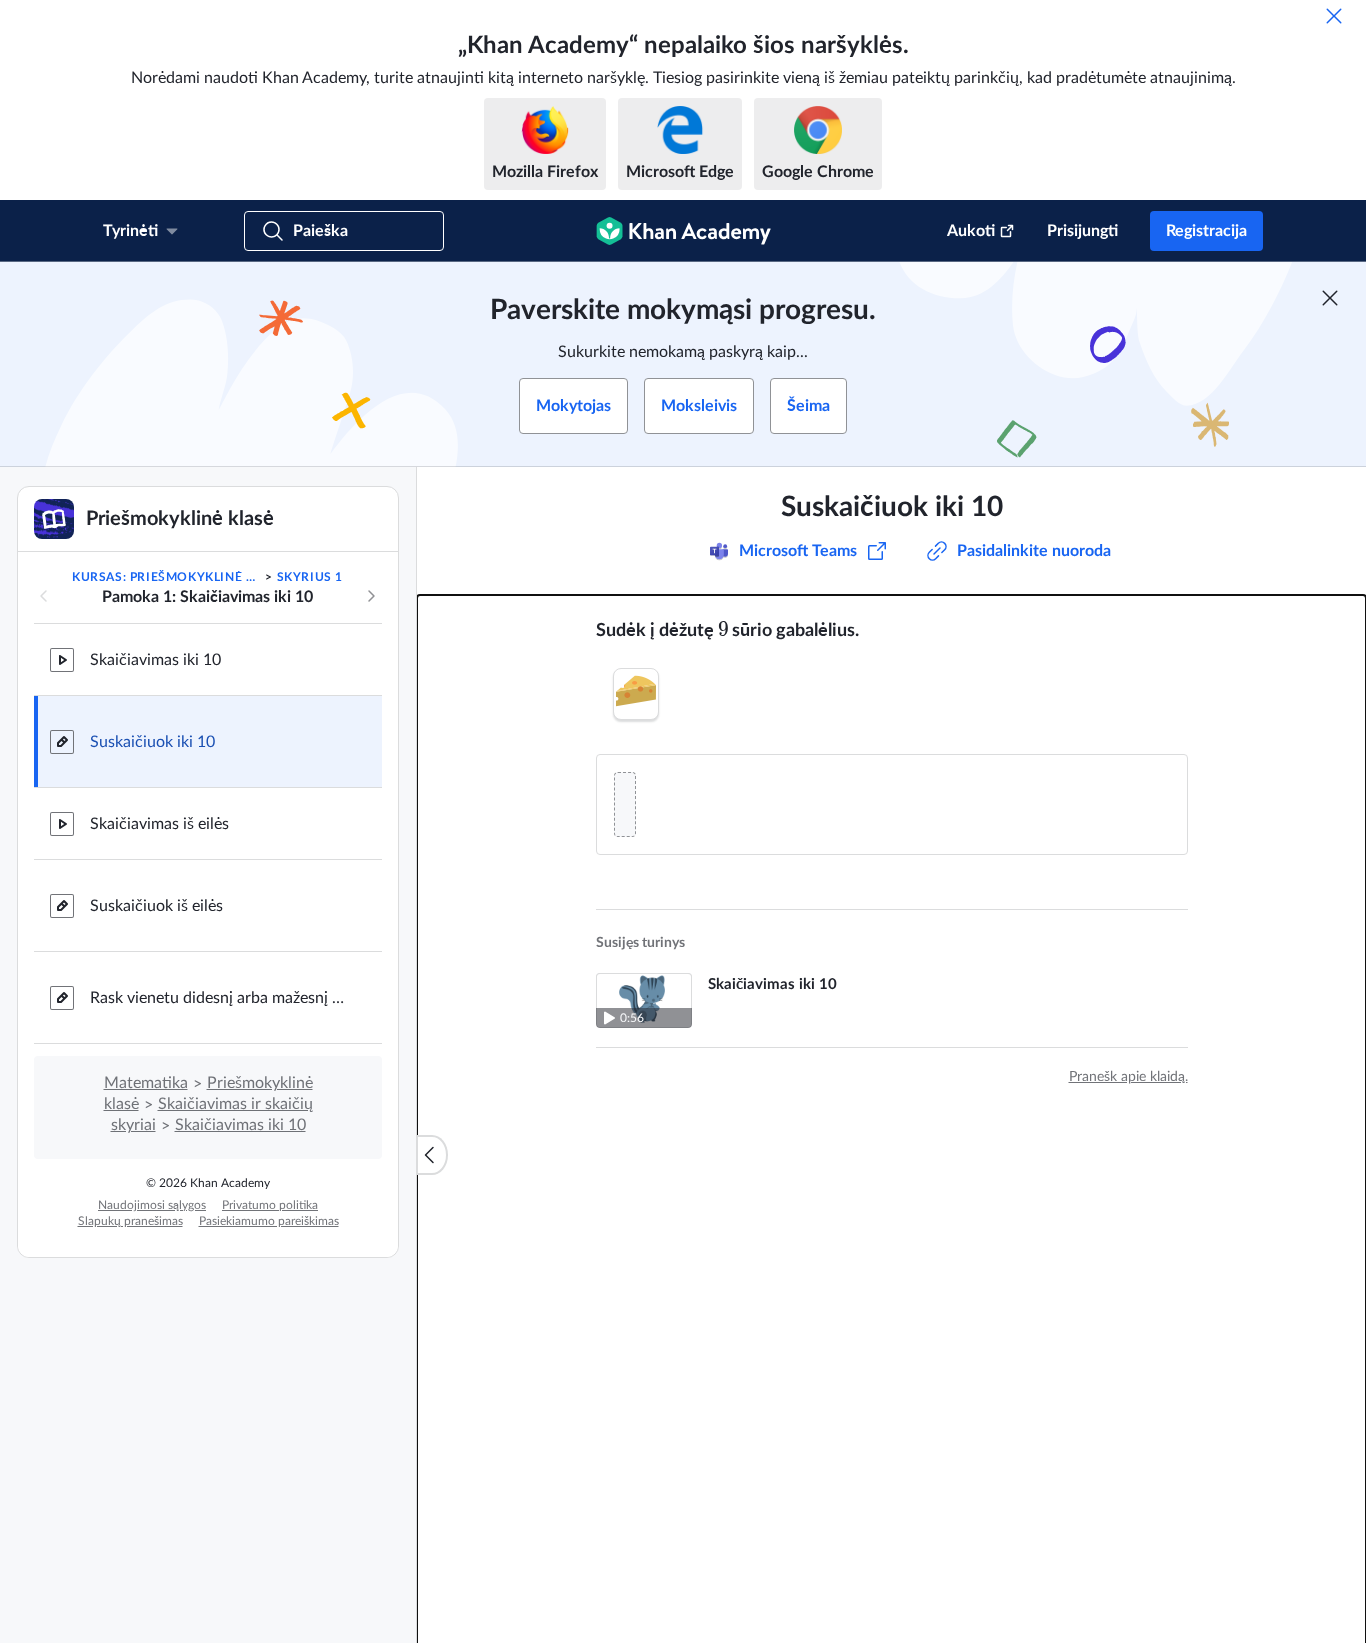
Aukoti (971, 231)
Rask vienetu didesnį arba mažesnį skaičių (220, 998)
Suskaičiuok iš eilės (156, 906)
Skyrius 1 (310, 577)
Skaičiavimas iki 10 (155, 660)
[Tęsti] (371, 596)
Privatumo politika (270, 1205)
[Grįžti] (44, 596)
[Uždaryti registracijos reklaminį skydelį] (1330, 298)
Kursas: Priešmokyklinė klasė (167, 577)
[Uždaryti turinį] (432, 1155)
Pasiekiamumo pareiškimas (269, 1221)
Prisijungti (1082, 231)
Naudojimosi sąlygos (152, 1205)
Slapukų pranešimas (130, 1221)
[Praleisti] (1334, 16)
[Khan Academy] (683, 231)
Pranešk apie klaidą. (1128, 1077)
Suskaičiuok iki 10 (152, 742)
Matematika (146, 1083)
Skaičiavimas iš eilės (159, 824)
